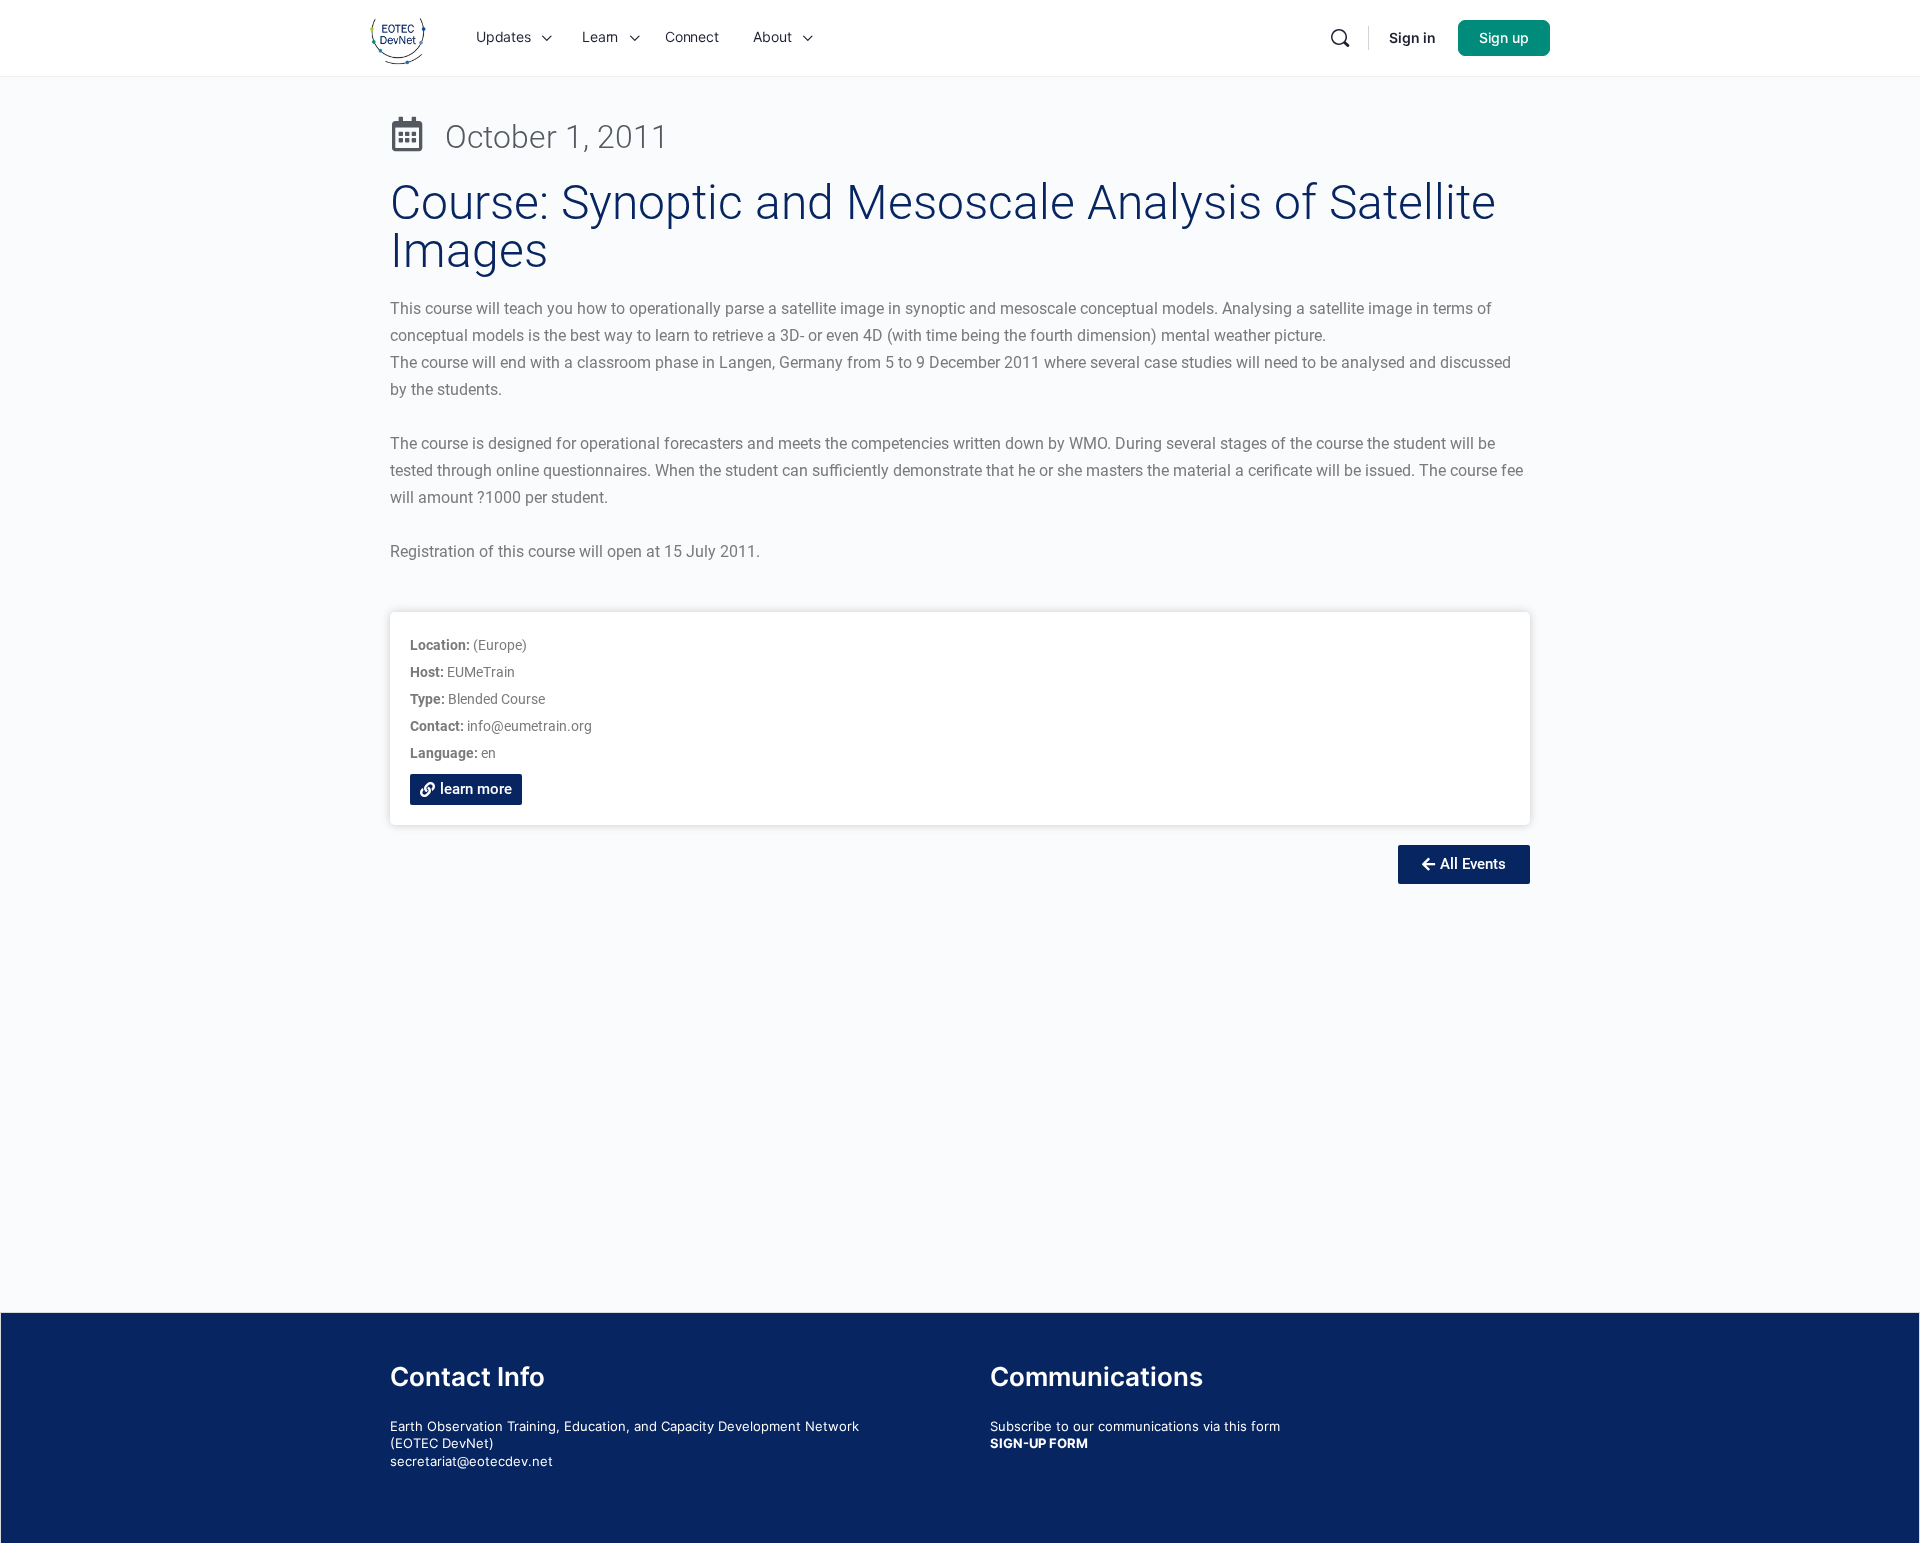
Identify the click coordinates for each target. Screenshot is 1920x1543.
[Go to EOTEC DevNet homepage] (398, 36)
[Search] (1340, 38)
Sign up (1504, 37)
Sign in (1412, 37)
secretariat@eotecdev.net (471, 1461)
